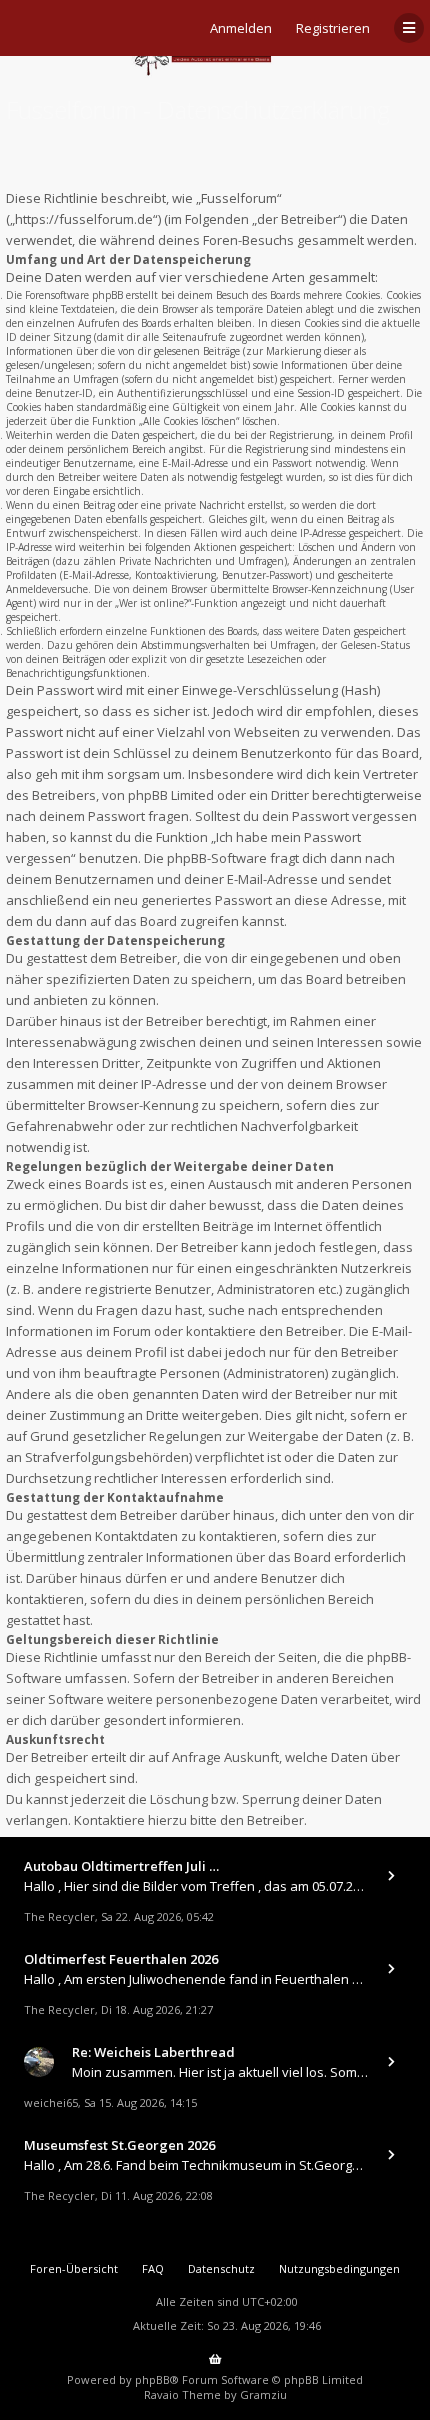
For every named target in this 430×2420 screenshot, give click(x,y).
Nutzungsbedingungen (339, 2268)
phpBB (152, 2379)
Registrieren (333, 28)
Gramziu (263, 2394)
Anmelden (241, 28)
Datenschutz (221, 2268)
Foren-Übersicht (74, 2268)
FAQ (153, 2268)
